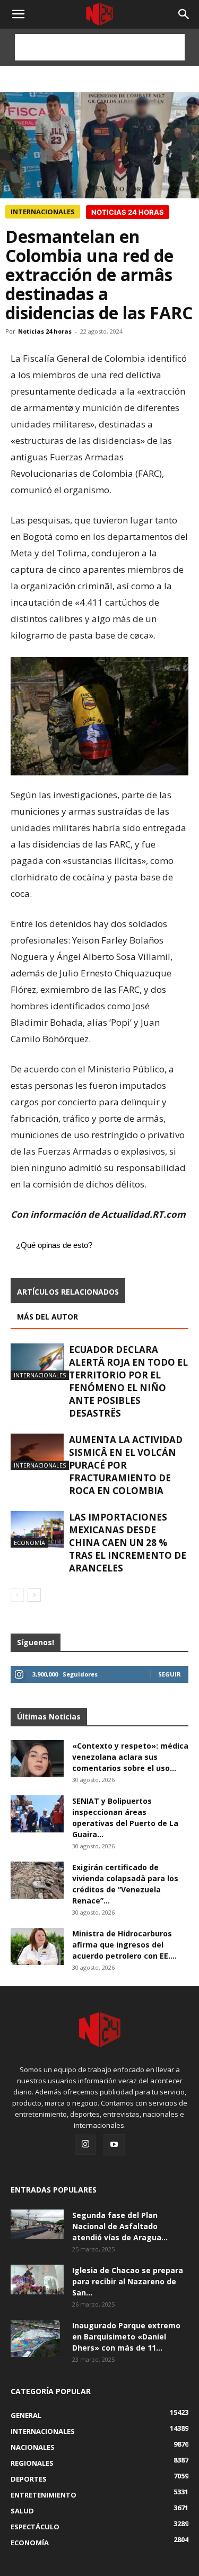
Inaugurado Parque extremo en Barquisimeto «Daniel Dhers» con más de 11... (126, 2337)
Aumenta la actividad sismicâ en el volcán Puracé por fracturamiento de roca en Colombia (126, 1465)
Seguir (170, 1674)
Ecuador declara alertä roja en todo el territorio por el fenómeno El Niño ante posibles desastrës (128, 1381)
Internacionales (43, 212)
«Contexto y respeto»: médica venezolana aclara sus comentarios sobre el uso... (130, 1757)
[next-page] (34, 1595)
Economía (29, 1543)
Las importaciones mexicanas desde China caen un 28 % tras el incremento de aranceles (128, 1543)
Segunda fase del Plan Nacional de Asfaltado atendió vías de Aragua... (120, 2226)
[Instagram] (85, 2144)
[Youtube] (114, 2145)
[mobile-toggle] (18, 14)
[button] (184, 14)
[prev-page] (17, 1595)
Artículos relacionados (68, 1292)
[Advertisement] (100, 47)
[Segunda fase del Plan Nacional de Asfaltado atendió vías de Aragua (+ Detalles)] (37, 2224)
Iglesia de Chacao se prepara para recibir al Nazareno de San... (128, 2281)
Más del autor (47, 1317)
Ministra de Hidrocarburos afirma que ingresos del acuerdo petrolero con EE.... (124, 1945)
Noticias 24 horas (45, 331)
